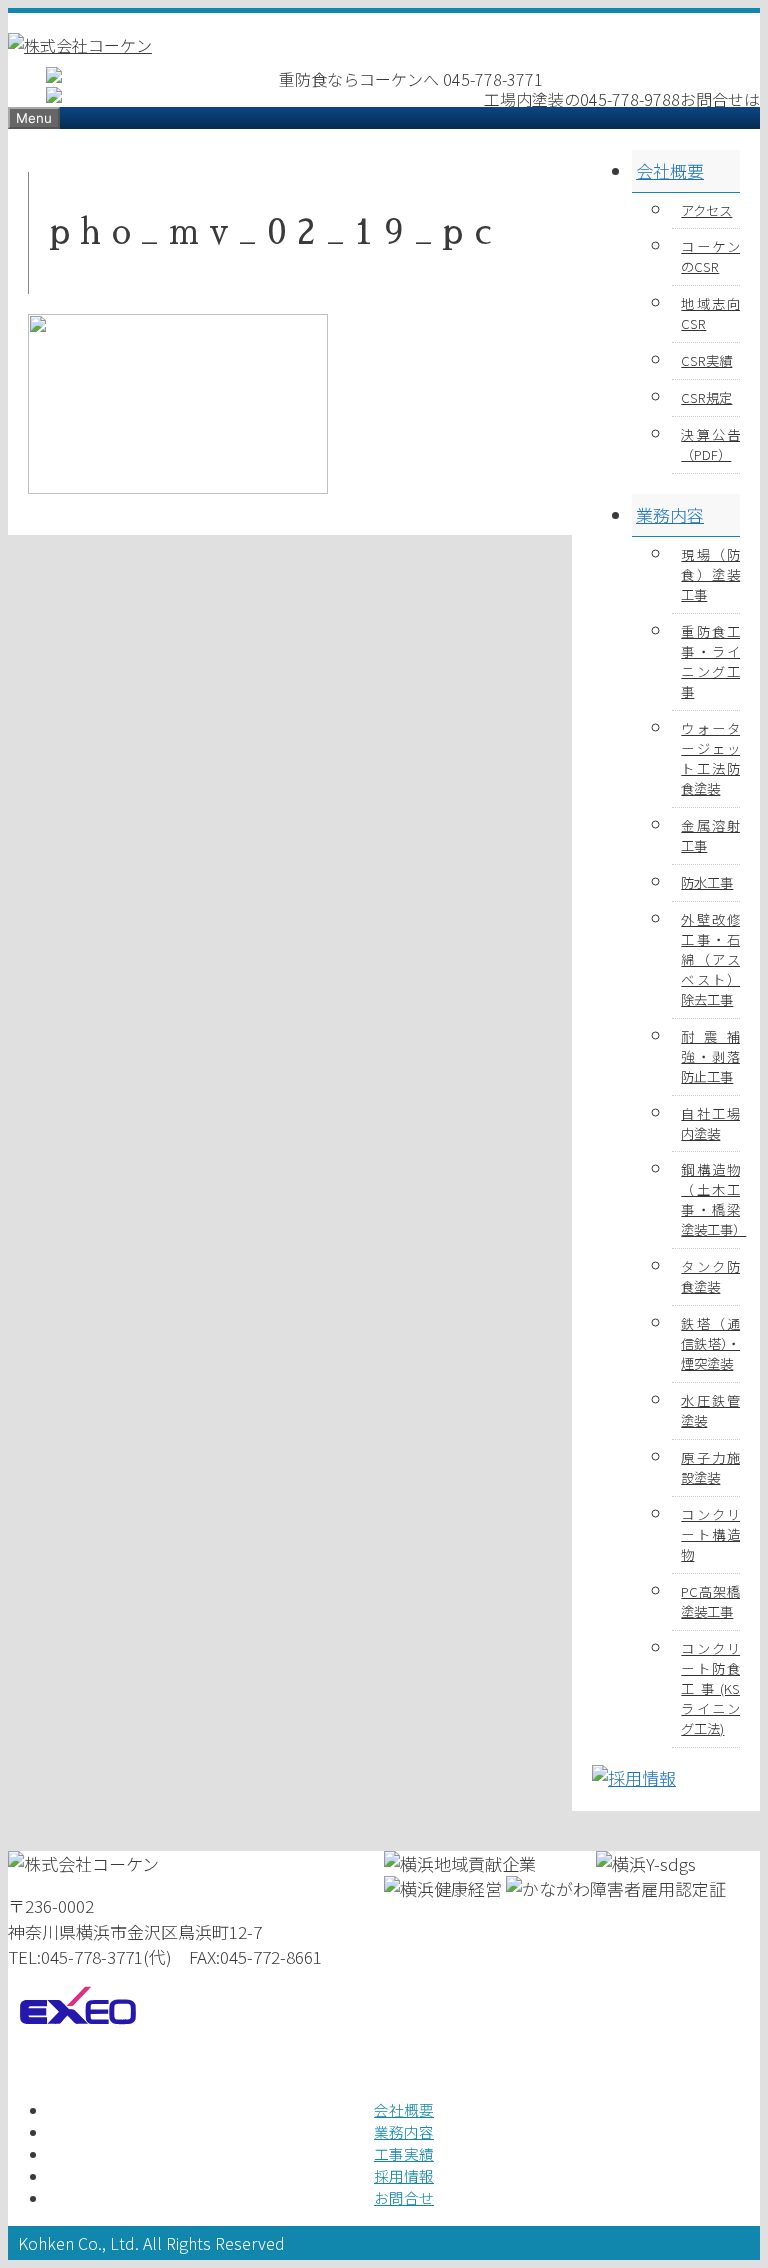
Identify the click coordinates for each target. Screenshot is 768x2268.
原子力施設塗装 (710, 1467)
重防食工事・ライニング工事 (710, 661)
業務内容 (670, 514)
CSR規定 (706, 397)
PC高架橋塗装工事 (710, 1601)
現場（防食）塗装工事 (710, 574)
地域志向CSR (710, 313)
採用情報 (404, 2175)
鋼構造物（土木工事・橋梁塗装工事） (710, 1199)
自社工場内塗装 (710, 1123)
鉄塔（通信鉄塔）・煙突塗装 (710, 1343)
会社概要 (670, 170)
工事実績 (404, 2153)
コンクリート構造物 (710, 1534)
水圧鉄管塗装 (710, 1410)
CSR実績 (706, 360)
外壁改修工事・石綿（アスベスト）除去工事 (710, 959)
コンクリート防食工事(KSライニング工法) (710, 1688)
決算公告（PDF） (710, 444)
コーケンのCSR (710, 256)
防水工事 (707, 882)
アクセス (706, 210)
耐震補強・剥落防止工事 (710, 1056)
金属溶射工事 (710, 835)
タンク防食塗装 (710, 1276)
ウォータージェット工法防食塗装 (710, 758)
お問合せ (404, 2197)
